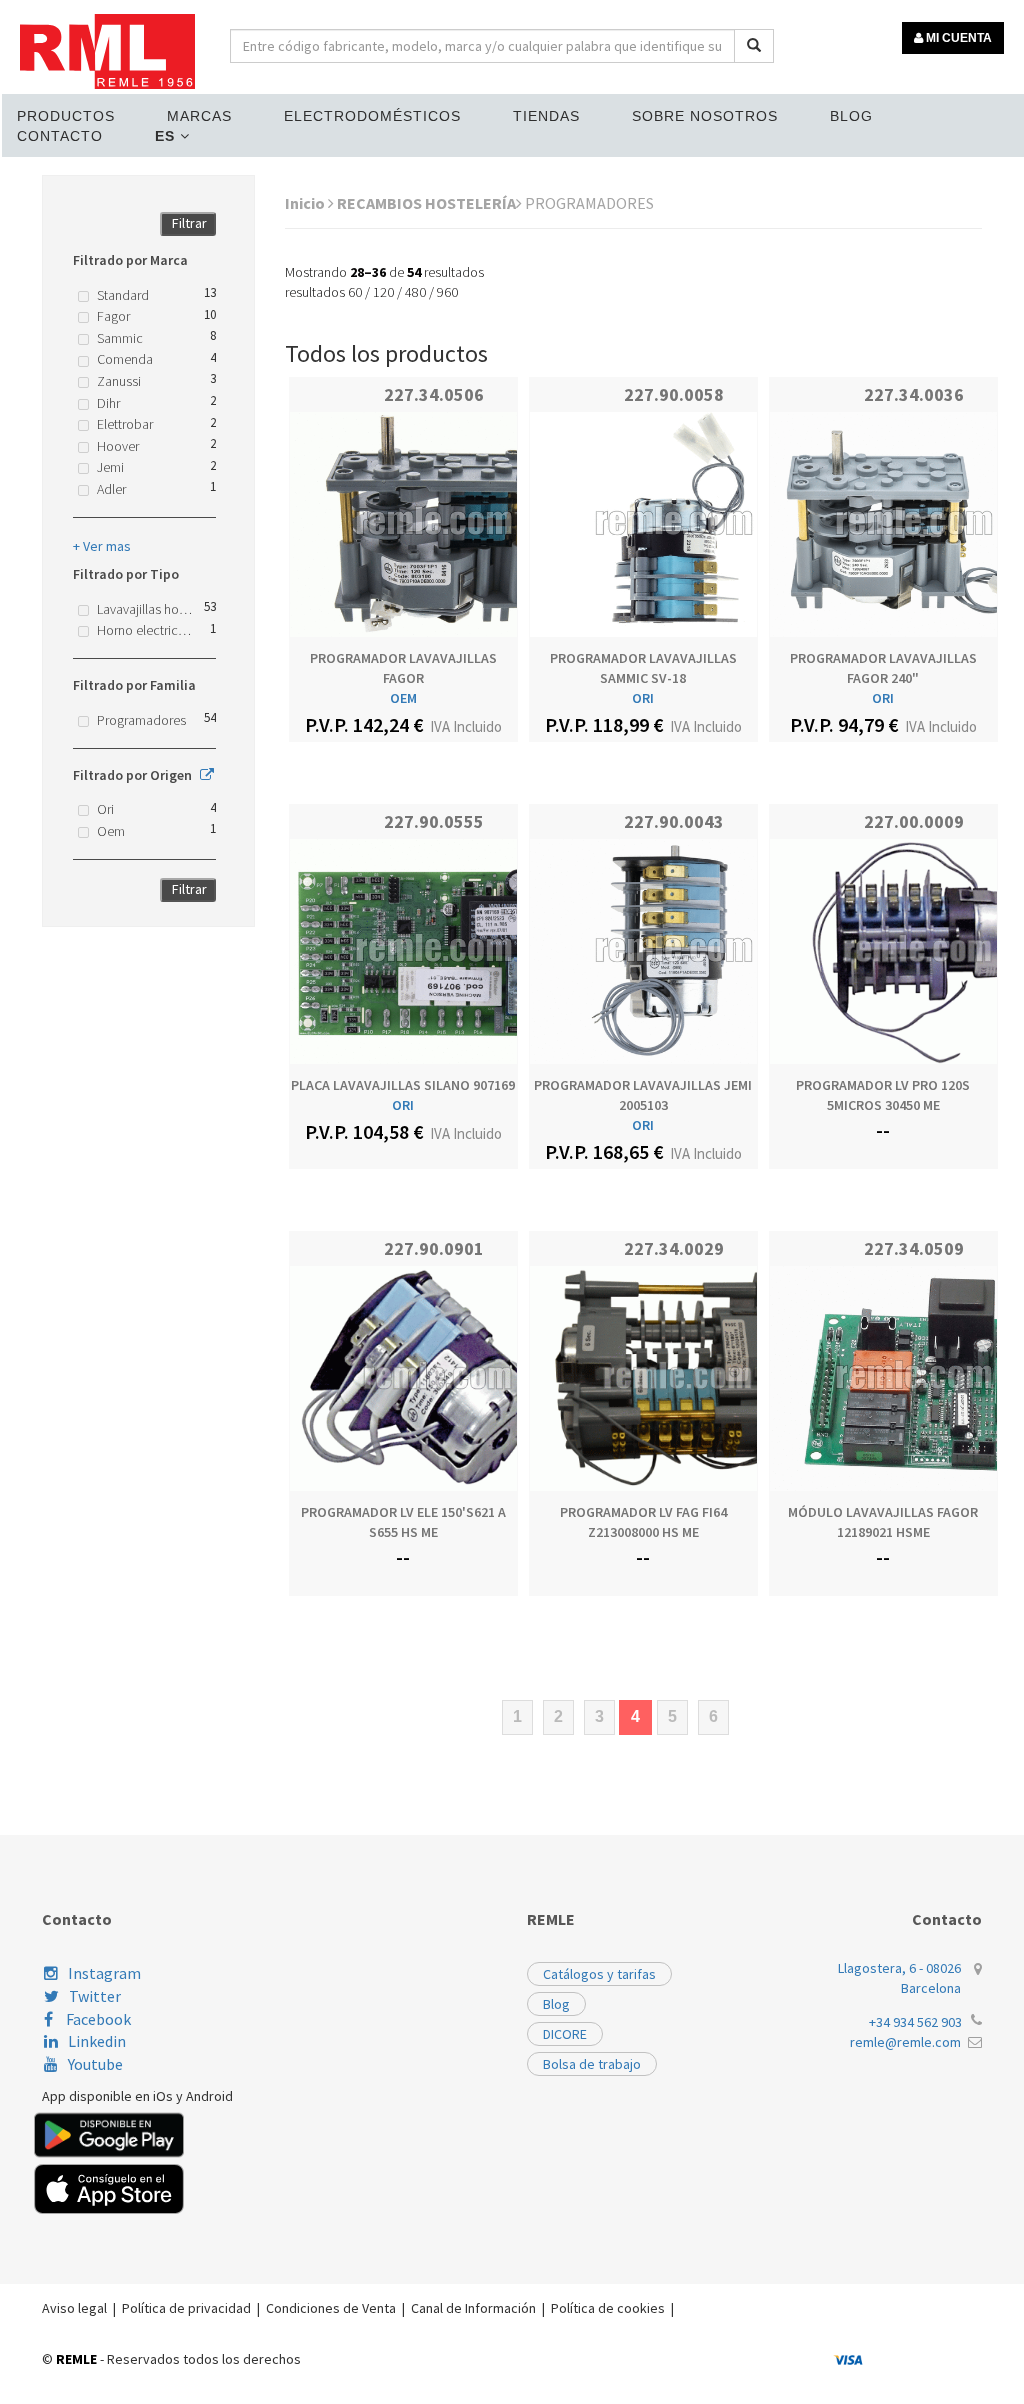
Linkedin (97, 2041)
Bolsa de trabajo (592, 2064)
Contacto (60, 136)
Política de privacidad (186, 2308)
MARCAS (199, 116)
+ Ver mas (102, 546)
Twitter (95, 1996)
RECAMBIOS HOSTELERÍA (426, 203)
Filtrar (189, 223)
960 (447, 292)
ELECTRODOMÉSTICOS (372, 116)
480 (415, 292)
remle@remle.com (905, 2042)
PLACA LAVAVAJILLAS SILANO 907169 (403, 1085)
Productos (66, 116)
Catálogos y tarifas (599, 1974)
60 (355, 292)
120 (383, 292)
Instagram (104, 1973)
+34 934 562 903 (915, 2022)
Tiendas (546, 116)
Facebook (97, 2019)
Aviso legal (74, 2308)
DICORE (565, 2034)
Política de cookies (608, 2308)
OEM (403, 698)
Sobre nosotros (705, 116)
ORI (643, 698)
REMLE (76, 2359)
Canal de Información (473, 2308)
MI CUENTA (957, 38)
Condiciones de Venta (331, 2308)
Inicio (306, 203)
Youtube (95, 2064)
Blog (851, 116)
